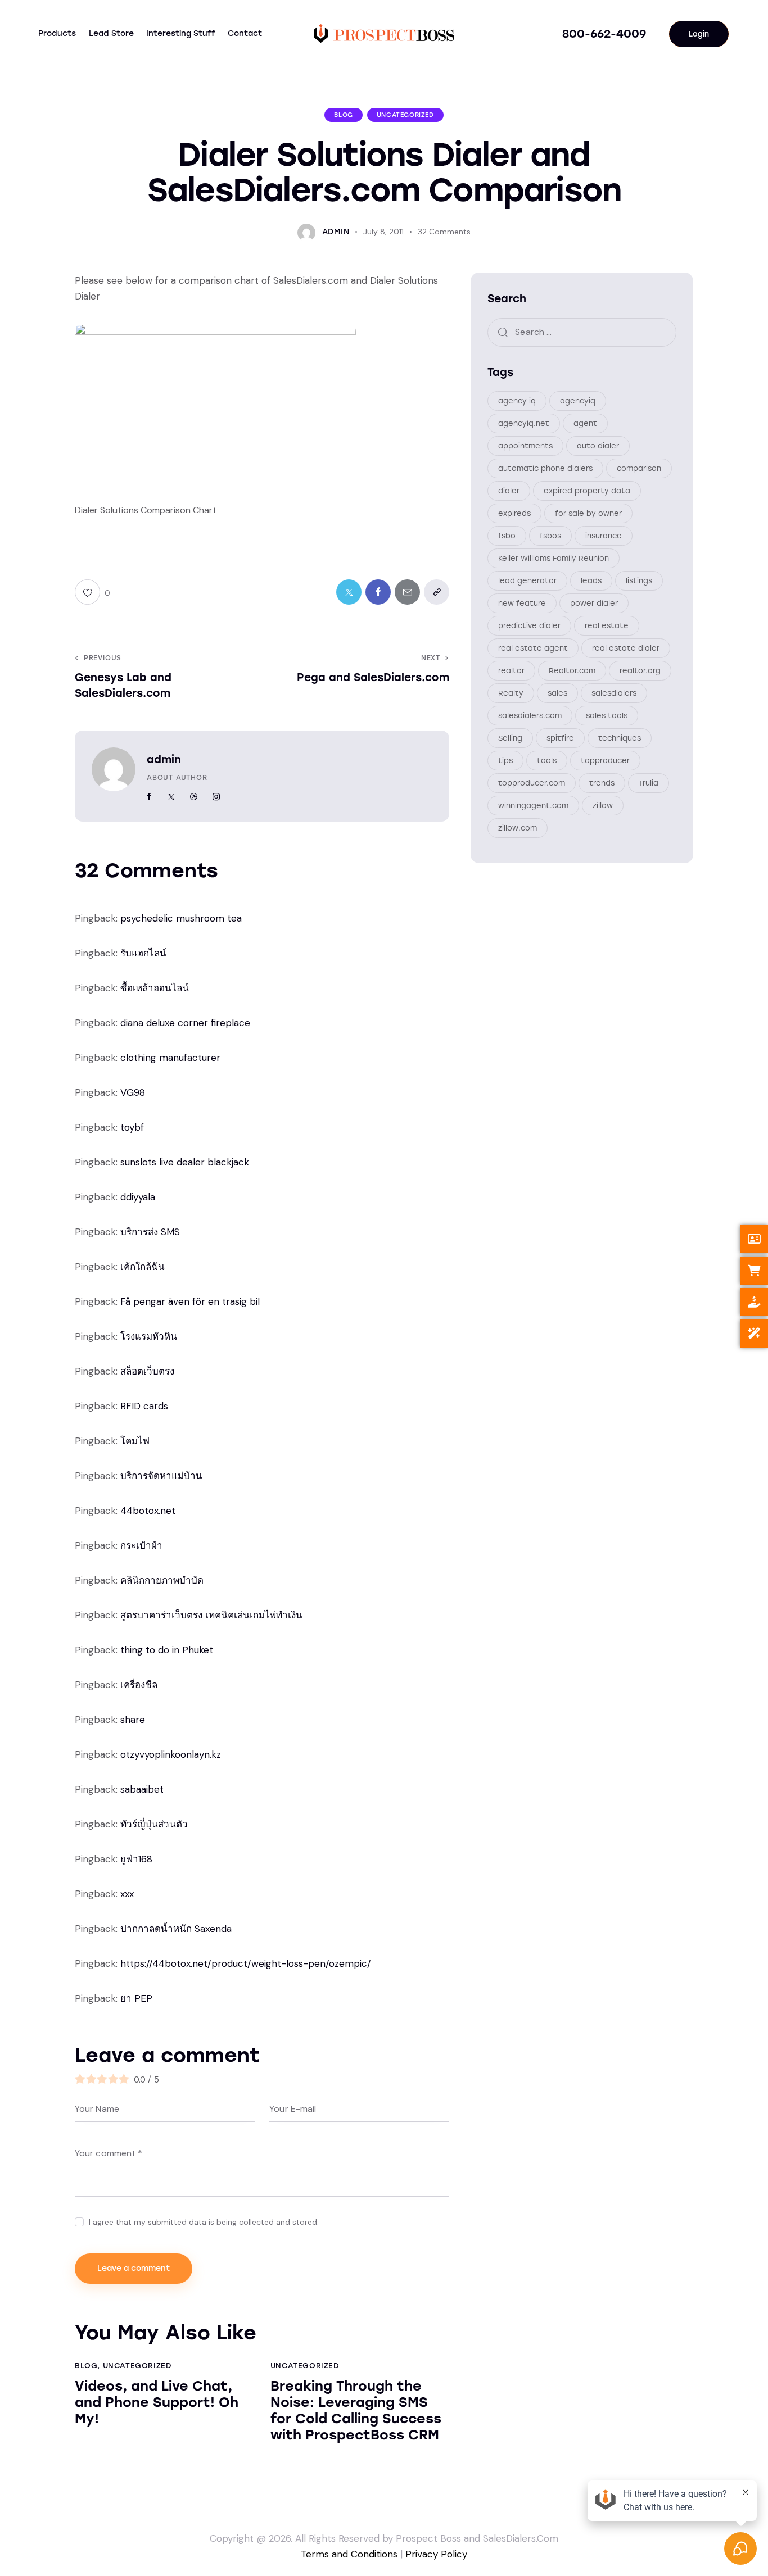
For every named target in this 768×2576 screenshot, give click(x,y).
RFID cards (144, 1406)
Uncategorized (405, 115)
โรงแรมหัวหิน (149, 1336)
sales (557, 694)
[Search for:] (582, 332)
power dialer (594, 604)
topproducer (605, 761)
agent (585, 424)
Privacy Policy (436, 2554)
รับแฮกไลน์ (143, 953)
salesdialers (614, 694)
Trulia (649, 784)
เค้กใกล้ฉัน (143, 1267)
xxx (127, 1894)
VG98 (133, 1092)
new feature (522, 604)
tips (505, 761)
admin (164, 759)
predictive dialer (529, 626)
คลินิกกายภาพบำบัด (162, 1580)
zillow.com (518, 829)
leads (591, 581)
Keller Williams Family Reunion (554, 559)
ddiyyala (138, 1197)
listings (639, 581)
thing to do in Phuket (167, 1650)
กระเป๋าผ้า (141, 1545)
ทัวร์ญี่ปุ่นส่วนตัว (154, 1824)
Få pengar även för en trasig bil (190, 1301)
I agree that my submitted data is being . (204, 2222)
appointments (525, 446)
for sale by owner (588, 514)
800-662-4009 (604, 34)
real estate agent (533, 649)
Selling (510, 739)
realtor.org (640, 671)
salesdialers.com (530, 716)
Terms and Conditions (349, 2554)
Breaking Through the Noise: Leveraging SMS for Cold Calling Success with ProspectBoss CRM (356, 2410)
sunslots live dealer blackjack (185, 1162)
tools (547, 761)
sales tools (607, 716)
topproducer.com (532, 784)
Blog (343, 115)
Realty (511, 694)
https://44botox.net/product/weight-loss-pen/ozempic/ (246, 1963)
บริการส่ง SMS (150, 1232)
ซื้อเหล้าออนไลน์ (155, 988)
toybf (132, 1127)
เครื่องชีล (139, 1685)
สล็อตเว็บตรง (147, 1371)
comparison (639, 469)
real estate (607, 626)
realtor (511, 671)
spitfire (560, 739)
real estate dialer (626, 649)
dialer (509, 491)
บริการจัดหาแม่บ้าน (161, 1476)
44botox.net (148, 1511)
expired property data (587, 491)
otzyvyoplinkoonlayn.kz (171, 1754)
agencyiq (578, 402)
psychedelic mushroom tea (181, 918)
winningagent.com (533, 806)
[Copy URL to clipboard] (437, 592)
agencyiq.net (524, 424)
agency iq (517, 402)
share (133, 1720)
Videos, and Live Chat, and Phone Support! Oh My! (157, 2402)
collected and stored (278, 2222)
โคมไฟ (135, 1441)
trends (602, 784)
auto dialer (598, 446)
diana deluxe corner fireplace (185, 1023)
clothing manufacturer (170, 1058)
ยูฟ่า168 (136, 1859)
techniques (620, 739)
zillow (603, 806)
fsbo (507, 536)
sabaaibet (142, 1789)
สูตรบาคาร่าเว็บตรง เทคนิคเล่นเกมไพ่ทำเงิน (211, 1615)
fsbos (550, 536)
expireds (514, 514)
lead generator (527, 581)
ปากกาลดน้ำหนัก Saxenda (176, 1929)
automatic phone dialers (545, 469)
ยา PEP (136, 1998)
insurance (604, 536)
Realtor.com (572, 671)
